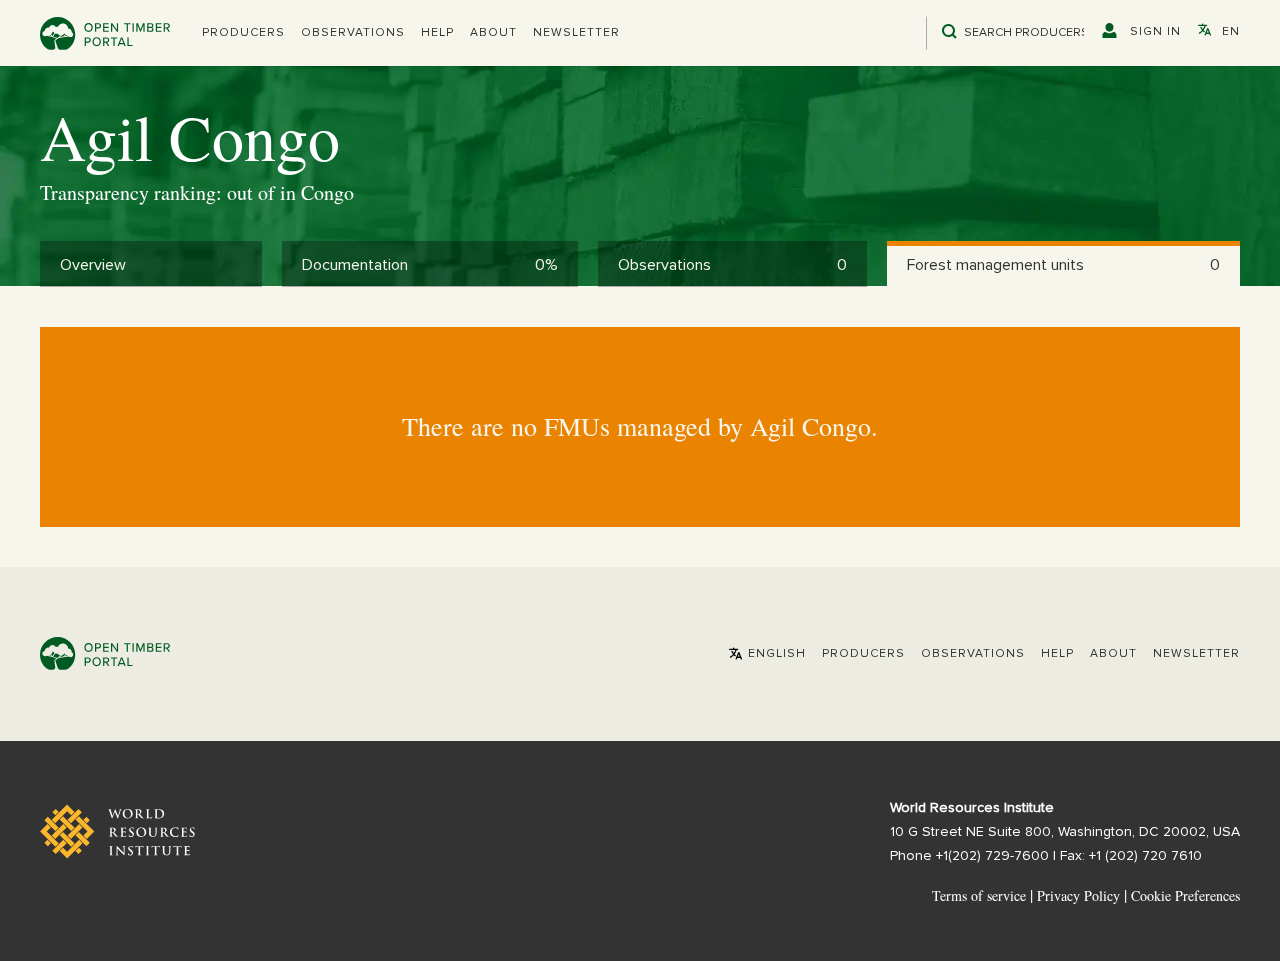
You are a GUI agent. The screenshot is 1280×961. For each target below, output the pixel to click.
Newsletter (576, 33)
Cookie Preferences (1185, 896)
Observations (353, 33)
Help (437, 33)
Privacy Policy (1078, 895)
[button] (243, 33)
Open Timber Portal (105, 33)
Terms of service (979, 895)
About (493, 33)
